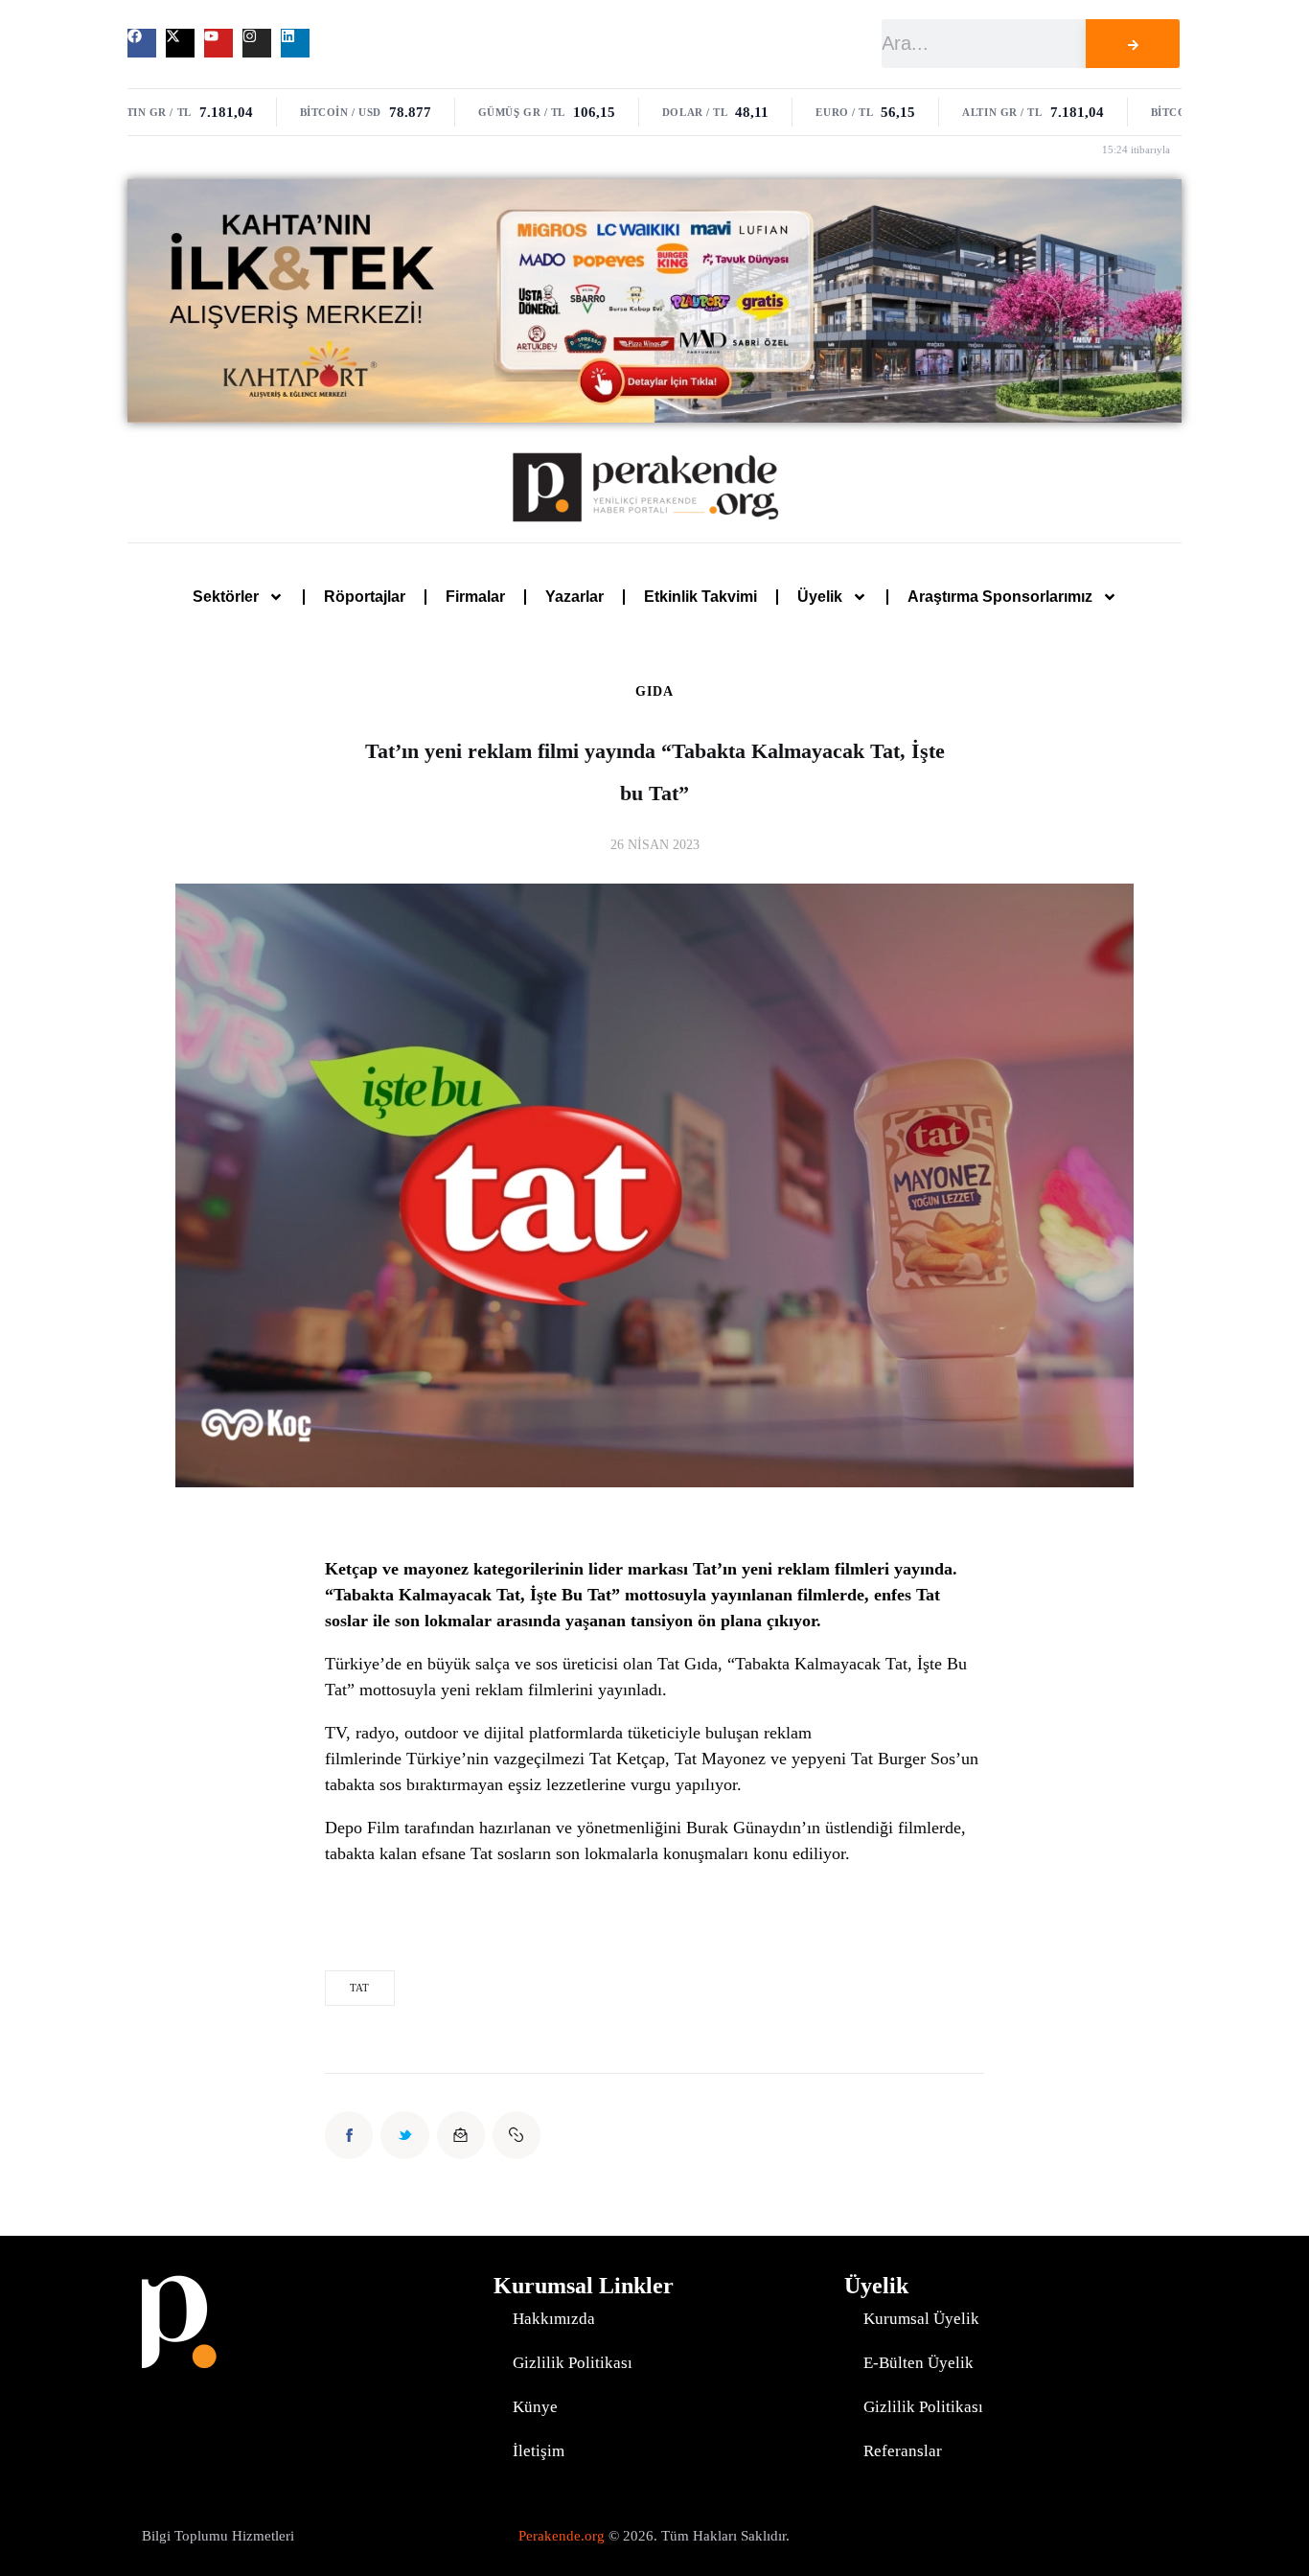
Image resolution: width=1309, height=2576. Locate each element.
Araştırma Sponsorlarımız (1000, 597)
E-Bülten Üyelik (919, 2363)
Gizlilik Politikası (573, 2363)
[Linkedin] (295, 43)
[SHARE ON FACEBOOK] (349, 2135)
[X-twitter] (180, 43)
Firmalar (475, 597)
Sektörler (226, 597)
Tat (359, 1988)
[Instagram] (257, 43)
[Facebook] (142, 43)
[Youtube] (218, 43)
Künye (535, 2407)
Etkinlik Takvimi (700, 597)
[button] (517, 2135)
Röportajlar (365, 597)
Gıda (654, 692)
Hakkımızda (554, 2319)
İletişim (539, 2451)
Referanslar (903, 2451)
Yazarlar (574, 597)
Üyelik (820, 597)
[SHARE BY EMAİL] (461, 2135)
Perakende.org (562, 2536)
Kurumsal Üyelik (921, 2319)
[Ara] (1133, 44)
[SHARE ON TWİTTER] (404, 2135)
